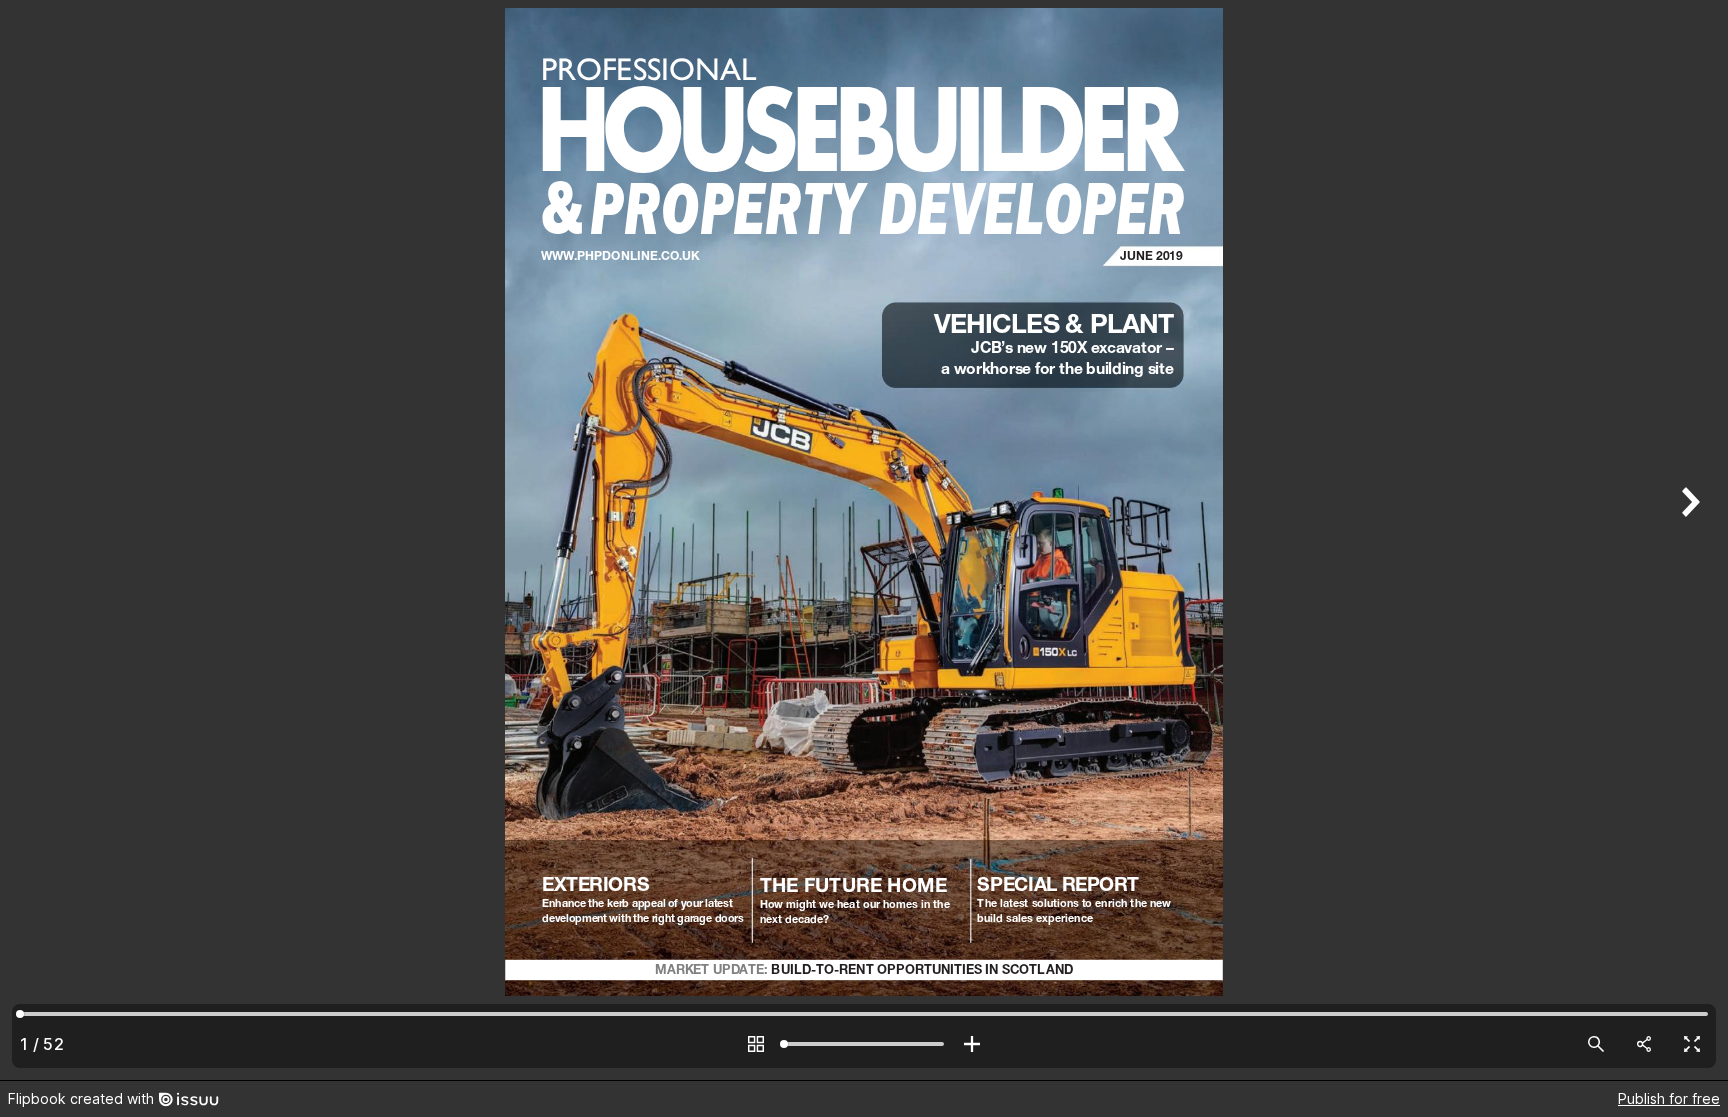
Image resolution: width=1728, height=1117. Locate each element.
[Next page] (1688, 540)
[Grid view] (756, 1044)
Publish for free (1669, 1098)
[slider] (864, 1044)
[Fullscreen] (1692, 1044)
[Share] (1644, 1044)
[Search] (1596, 1044)
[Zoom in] (972, 1044)
